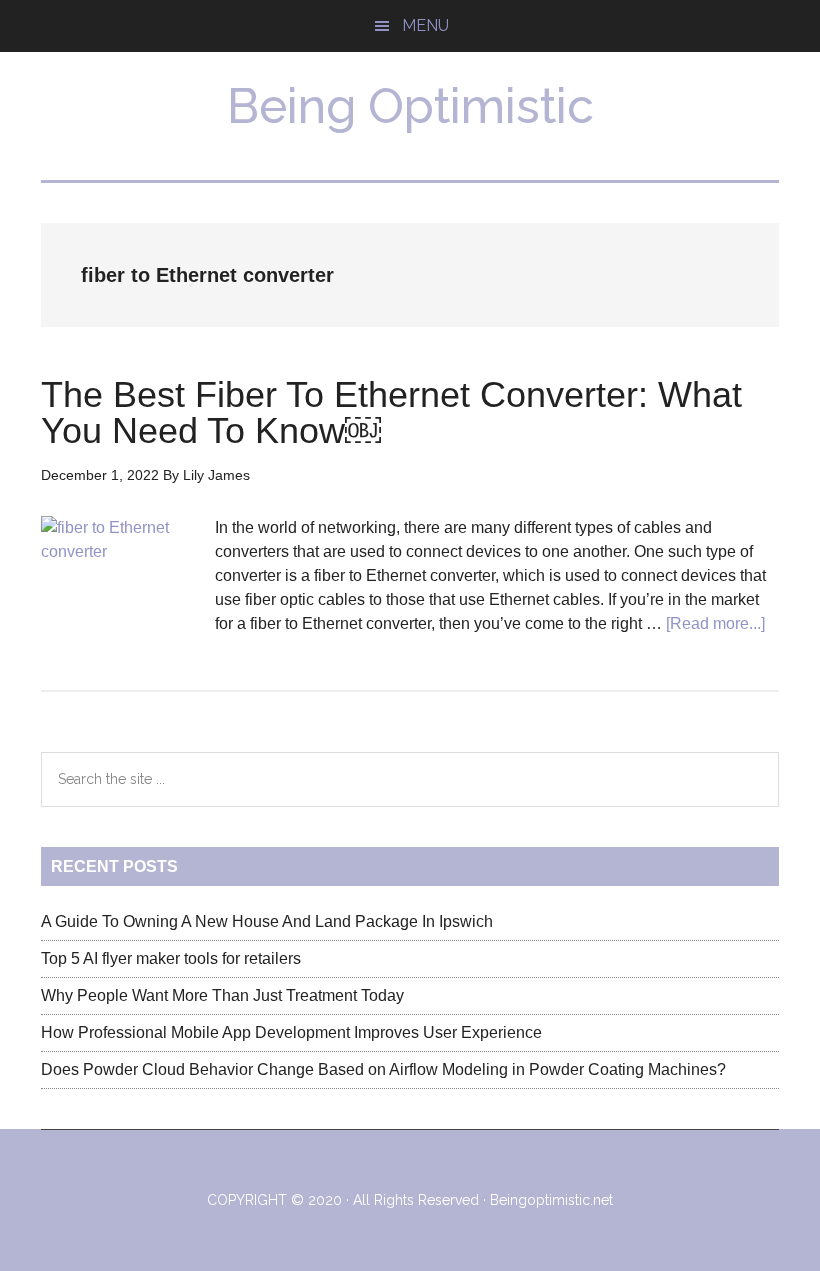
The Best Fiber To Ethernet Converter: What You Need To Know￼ (391, 412)
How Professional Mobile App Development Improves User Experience (291, 1032)
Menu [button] (425, 25)
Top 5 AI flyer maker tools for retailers (171, 958)
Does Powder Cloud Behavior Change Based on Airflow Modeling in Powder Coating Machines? (383, 1069)
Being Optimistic (410, 106)
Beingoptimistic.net (551, 1200)
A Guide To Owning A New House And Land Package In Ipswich (267, 921)
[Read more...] (715, 623)
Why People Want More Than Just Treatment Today (222, 995)
